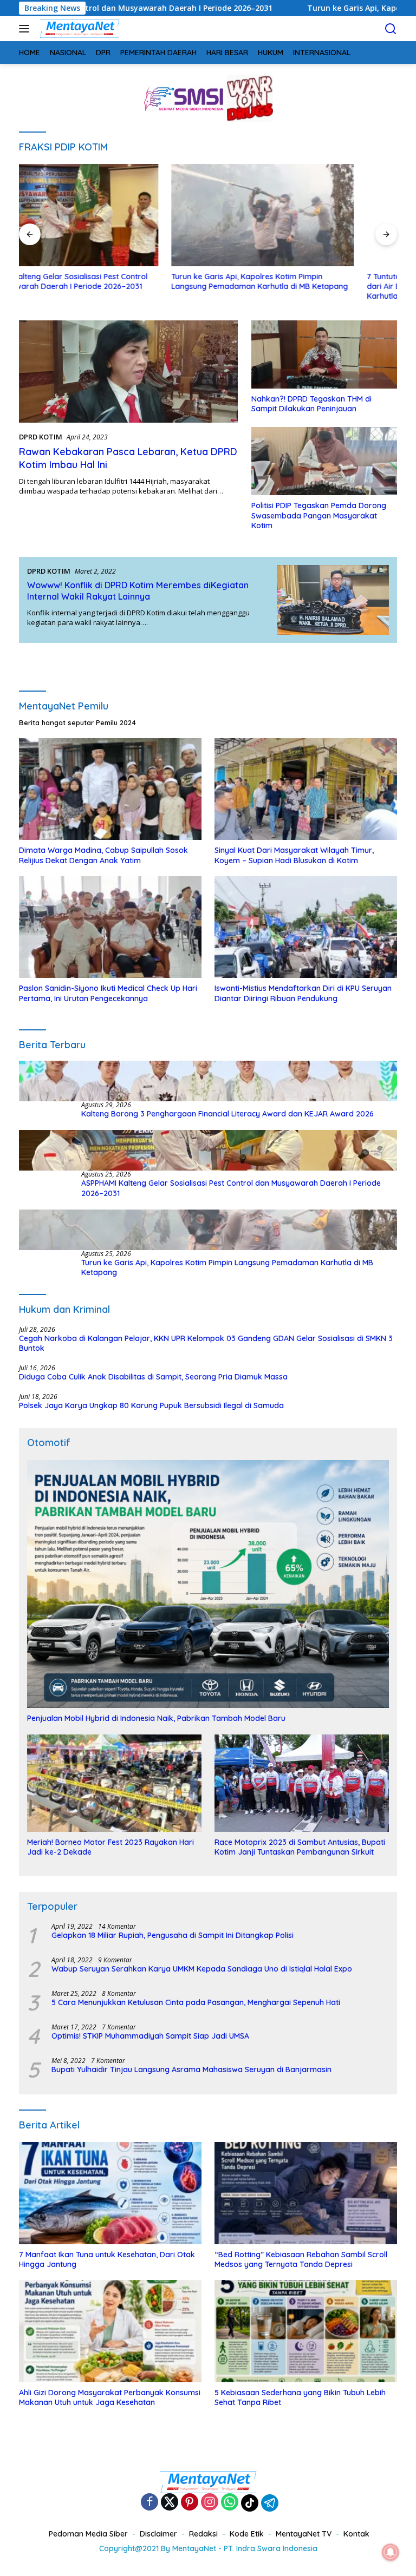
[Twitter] (170, 2503)
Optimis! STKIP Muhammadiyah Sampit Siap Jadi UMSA (150, 2036)
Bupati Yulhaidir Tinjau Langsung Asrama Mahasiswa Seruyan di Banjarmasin (191, 2069)
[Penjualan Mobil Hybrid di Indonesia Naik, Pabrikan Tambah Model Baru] (208, 1584)
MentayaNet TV (304, 2534)
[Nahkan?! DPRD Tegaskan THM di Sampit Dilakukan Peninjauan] (324, 354)
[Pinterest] (190, 2503)
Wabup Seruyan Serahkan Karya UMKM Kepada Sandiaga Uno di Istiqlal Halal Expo (202, 1969)
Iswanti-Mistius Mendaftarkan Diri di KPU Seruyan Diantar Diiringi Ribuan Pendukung (303, 993)
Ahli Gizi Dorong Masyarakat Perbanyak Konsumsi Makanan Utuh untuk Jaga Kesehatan (110, 2397)
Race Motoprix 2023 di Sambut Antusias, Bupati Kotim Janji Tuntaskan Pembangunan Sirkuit (300, 1847)
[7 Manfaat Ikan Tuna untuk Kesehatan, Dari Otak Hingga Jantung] (110, 2193)
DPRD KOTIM (41, 437)
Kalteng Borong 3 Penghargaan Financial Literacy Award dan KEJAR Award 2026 (227, 1114)
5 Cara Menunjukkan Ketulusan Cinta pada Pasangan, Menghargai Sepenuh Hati (196, 2002)
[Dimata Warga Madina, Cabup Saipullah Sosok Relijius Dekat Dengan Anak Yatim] (110, 789)
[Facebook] (149, 2503)
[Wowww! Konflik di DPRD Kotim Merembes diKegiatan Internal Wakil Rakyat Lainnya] (333, 600)
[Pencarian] (391, 29)
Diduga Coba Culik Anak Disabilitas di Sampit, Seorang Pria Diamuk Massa (153, 1377)
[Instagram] (210, 2503)
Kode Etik (247, 2534)
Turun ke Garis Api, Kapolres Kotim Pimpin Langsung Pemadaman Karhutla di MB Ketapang (107, 281)
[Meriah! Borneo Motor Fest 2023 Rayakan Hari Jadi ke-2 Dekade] (114, 1783)
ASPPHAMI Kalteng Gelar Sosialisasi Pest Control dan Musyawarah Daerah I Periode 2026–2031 (231, 1188)
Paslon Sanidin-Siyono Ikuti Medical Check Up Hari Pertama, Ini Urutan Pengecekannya (108, 993)
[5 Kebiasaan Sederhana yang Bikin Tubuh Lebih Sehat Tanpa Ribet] (306, 2331)
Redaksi (203, 2534)
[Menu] (26, 29)
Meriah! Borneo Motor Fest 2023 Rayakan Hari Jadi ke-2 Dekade (110, 1847)
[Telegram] (270, 2503)
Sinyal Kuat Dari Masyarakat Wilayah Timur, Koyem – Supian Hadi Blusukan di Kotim (294, 855)
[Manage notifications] (391, 2552)
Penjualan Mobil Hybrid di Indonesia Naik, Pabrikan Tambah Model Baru (156, 1718)
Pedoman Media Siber (88, 2534)
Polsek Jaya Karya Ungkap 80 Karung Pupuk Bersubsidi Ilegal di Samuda (151, 1405)
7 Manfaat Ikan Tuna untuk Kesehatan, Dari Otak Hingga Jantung (107, 2259)
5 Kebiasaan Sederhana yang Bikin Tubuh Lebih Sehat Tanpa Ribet (300, 2397)
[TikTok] (250, 2503)
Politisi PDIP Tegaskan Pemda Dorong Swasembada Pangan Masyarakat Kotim (319, 515)
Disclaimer (158, 2534)
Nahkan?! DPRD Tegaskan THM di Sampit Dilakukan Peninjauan (311, 404)
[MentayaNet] (78, 29)
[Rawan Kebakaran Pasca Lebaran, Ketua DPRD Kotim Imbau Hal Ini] (128, 372)
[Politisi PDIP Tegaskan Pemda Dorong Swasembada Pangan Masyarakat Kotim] (324, 461)
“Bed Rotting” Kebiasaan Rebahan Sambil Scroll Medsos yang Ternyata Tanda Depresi (301, 2259)
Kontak (356, 2534)
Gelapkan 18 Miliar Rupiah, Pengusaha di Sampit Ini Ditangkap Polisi (173, 1935)
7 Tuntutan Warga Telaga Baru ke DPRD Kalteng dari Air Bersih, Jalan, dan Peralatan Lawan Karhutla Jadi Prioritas (301, 286)
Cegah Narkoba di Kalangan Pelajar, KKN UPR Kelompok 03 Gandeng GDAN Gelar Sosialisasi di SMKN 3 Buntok (206, 1343)
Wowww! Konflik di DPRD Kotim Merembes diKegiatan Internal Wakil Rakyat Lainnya (138, 591)
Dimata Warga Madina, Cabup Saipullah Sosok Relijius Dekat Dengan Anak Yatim (103, 855)
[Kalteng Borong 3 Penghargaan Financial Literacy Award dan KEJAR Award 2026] (208, 1081)
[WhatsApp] (230, 2503)
